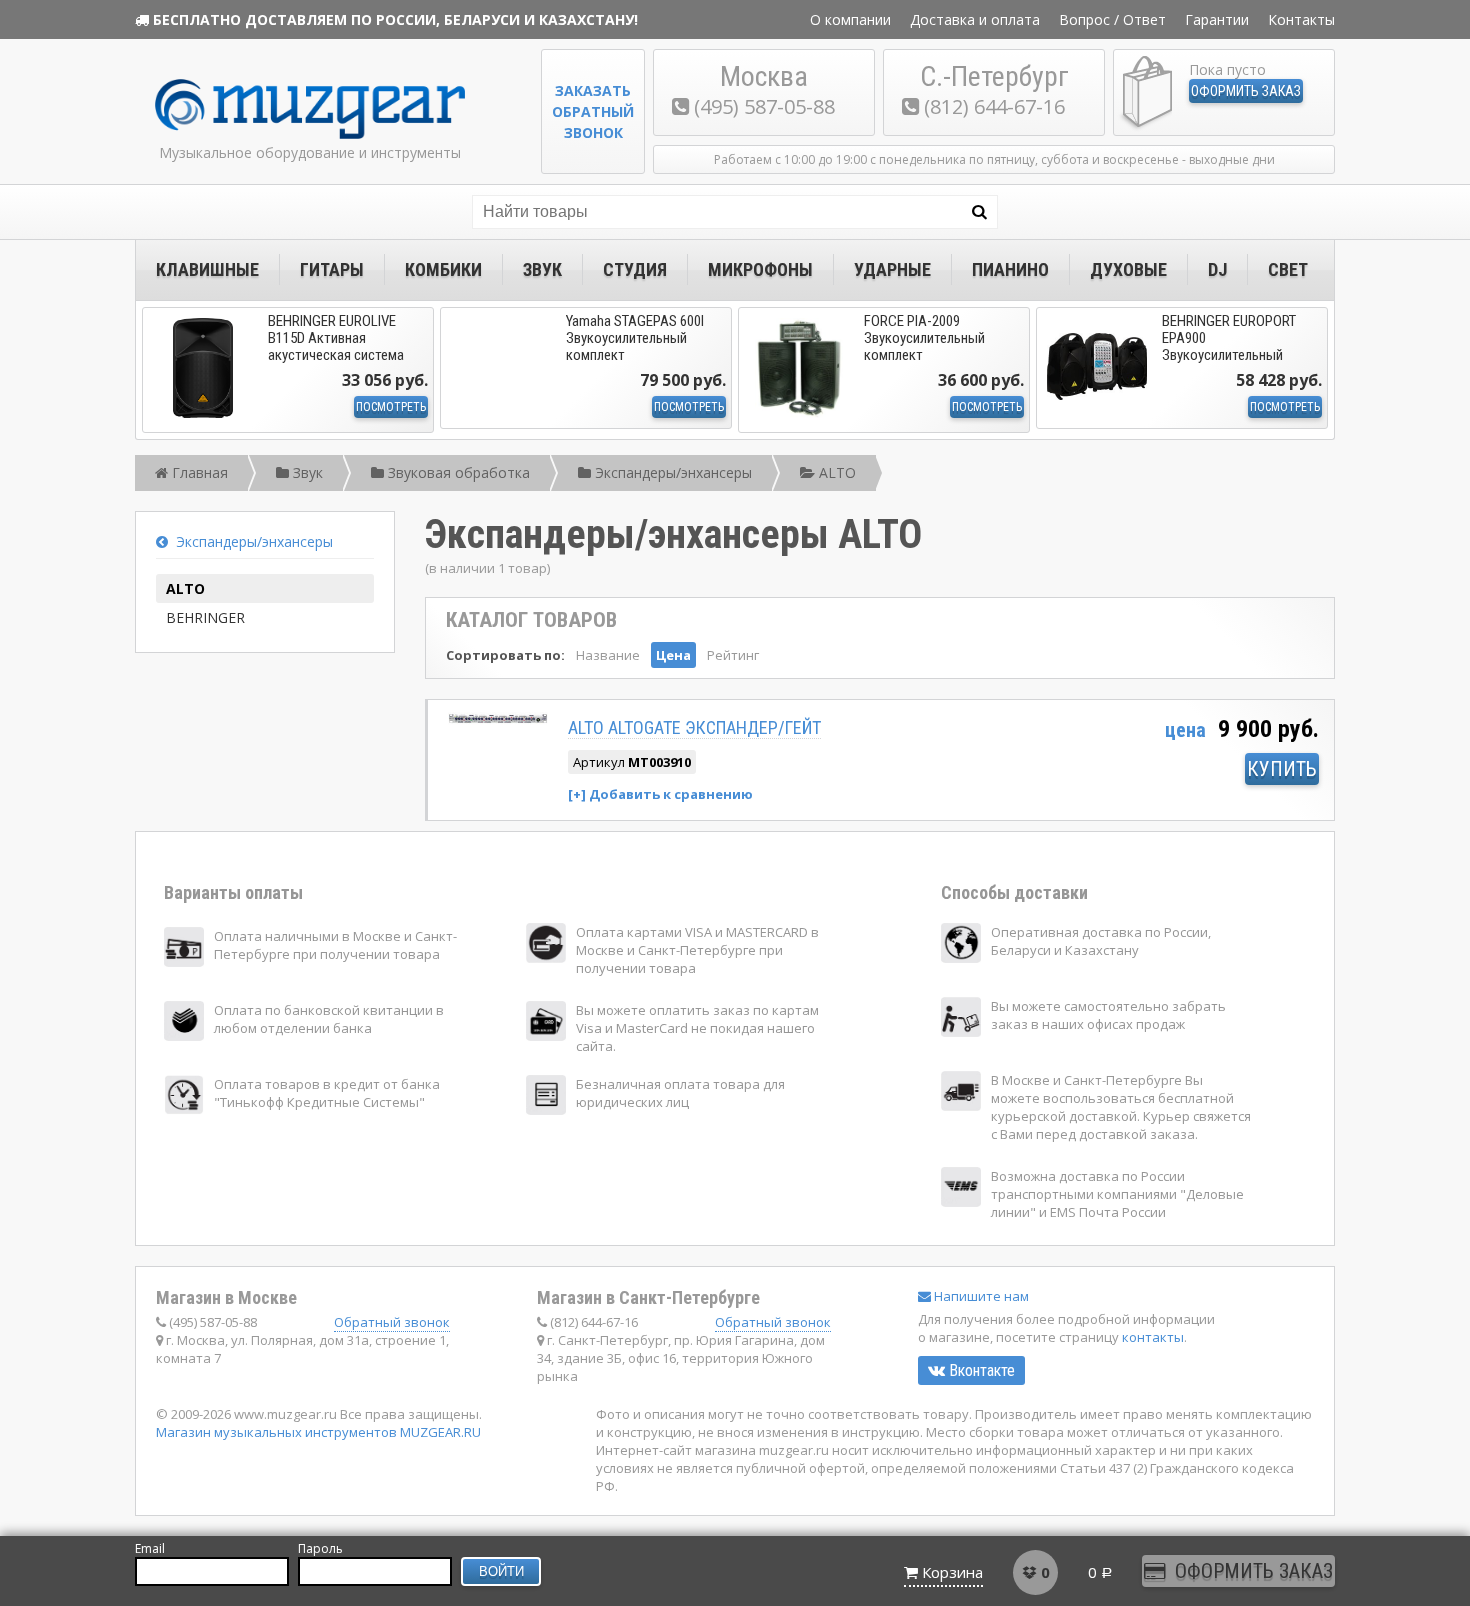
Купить (1282, 769)
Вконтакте (980, 1370)
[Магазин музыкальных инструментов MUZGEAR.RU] (310, 134)
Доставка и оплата (975, 19)
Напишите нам (980, 1296)
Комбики (443, 269)
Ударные (892, 269)
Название (608, 655)
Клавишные (207, 269)
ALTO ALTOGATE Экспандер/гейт (694, 727)
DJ (1217, 269)
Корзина (952, 1572)
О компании (850, 19)
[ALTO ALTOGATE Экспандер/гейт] (498, 719)
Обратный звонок (392, 1322)
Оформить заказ (1246, 91)
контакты (1153, 1337)
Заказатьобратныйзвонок (593, 111)
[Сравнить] (660, 793)
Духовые (1128, 269)
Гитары (332, 269)
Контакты (1301, 19)
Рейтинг (733, 655)
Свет (1288, 269)
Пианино (1010, 269)
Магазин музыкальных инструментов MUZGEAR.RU (318, 1432)
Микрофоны (760, 269)
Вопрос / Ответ (1112, 19)
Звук (542, 269)
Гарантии (1217, 19)
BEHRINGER (205, 617)
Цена (673, 655)
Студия (635, 269)
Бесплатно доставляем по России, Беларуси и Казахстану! (395, 19)
